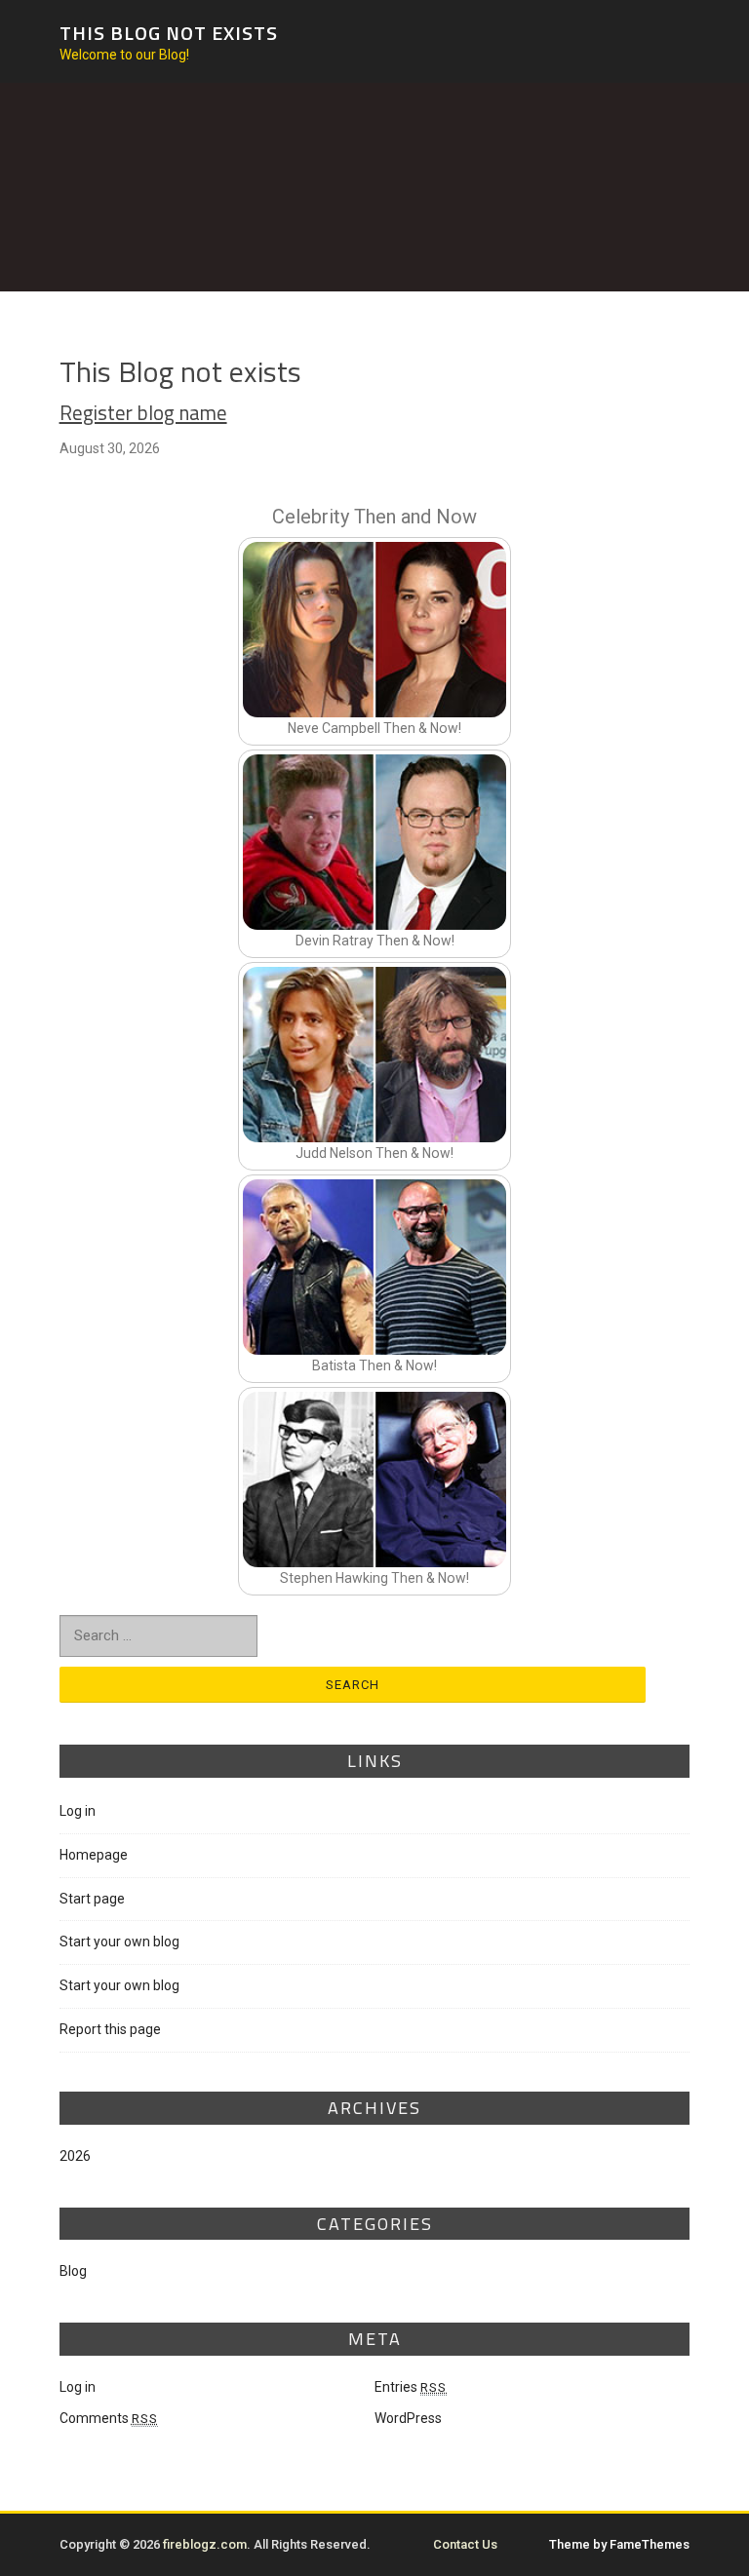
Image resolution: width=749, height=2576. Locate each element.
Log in (78, 1811)
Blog (73, 2271)
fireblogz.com (205, 2544)
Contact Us (465, 2544)
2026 (75, 2156)
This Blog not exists (169, 33)
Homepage (94, 1855)
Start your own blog (119, 1942)
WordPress (408, 2418)
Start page (92, 1899)
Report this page (110, 2029)
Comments (109, 2418)
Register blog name (143, 413)
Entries (411, 2387)
